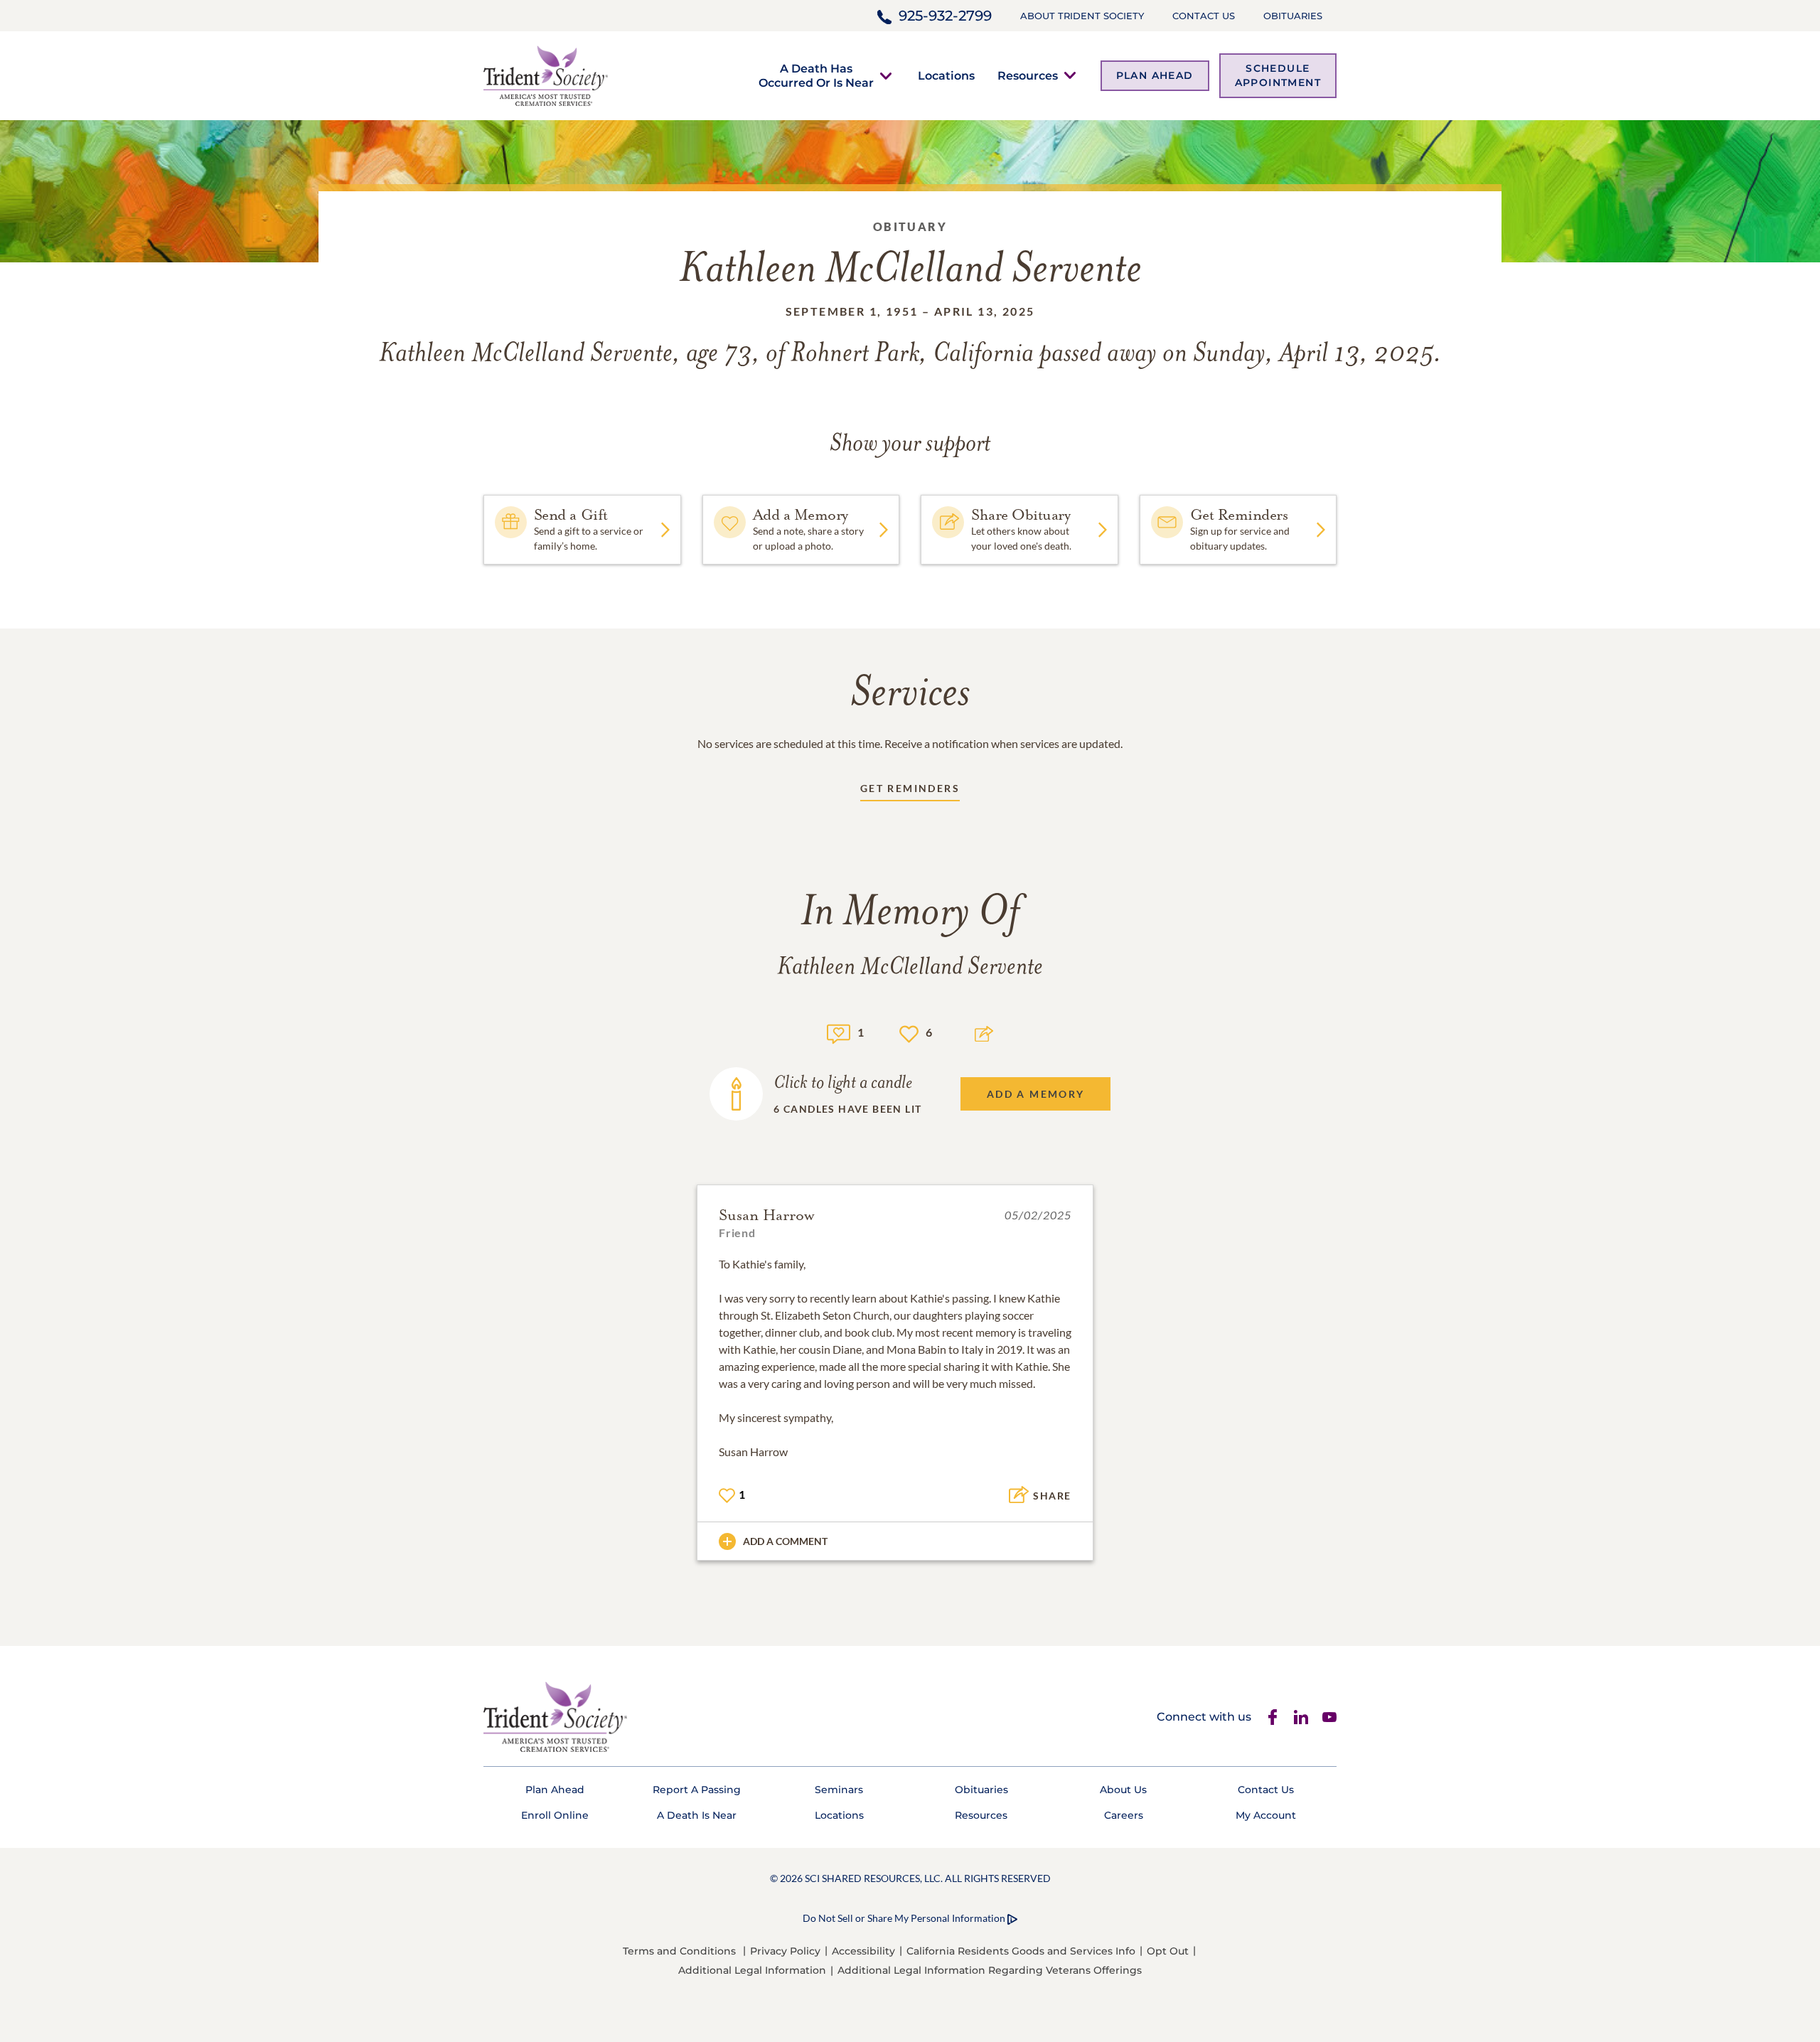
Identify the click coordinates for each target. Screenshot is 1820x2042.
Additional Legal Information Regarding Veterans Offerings (990, 1970)
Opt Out (1168, 1951)
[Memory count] (839, 1032)
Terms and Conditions (679, 1951)
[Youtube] (1329, 1717)
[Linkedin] (1301, 1717)
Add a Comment (785, 1541)
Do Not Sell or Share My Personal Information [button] (904, 1918)
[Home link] (546, 74)
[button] (816, 75)
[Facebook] (1273, 1717)
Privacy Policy (785, 1951)
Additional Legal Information (752, 1970)
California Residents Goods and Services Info (1021, 1951)
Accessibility (863, 1951)
